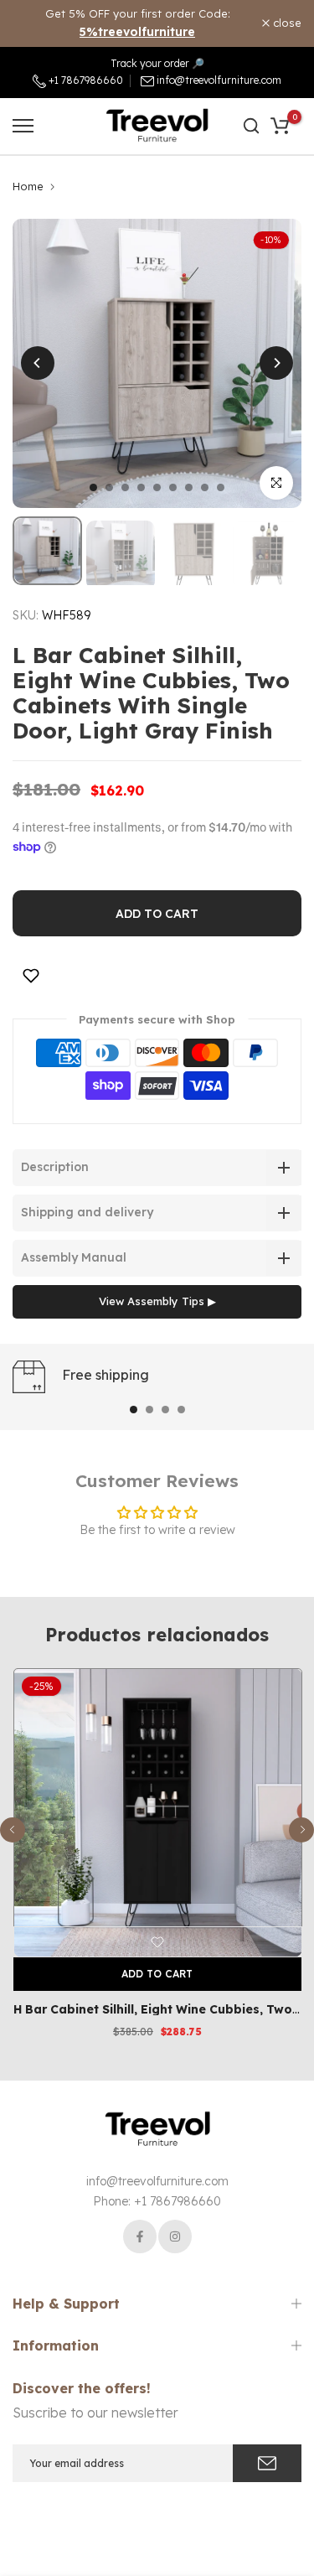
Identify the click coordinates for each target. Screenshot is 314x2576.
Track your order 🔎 (157, 63)
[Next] (276, 363)
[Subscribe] (267, 2463)
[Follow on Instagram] (175, 2237)
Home (28, 186)
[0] (280, 126)
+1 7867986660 (85, 80)
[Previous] (38, 363)
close (286, 23)
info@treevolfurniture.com (219, 80)
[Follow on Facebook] (140, 2237)
